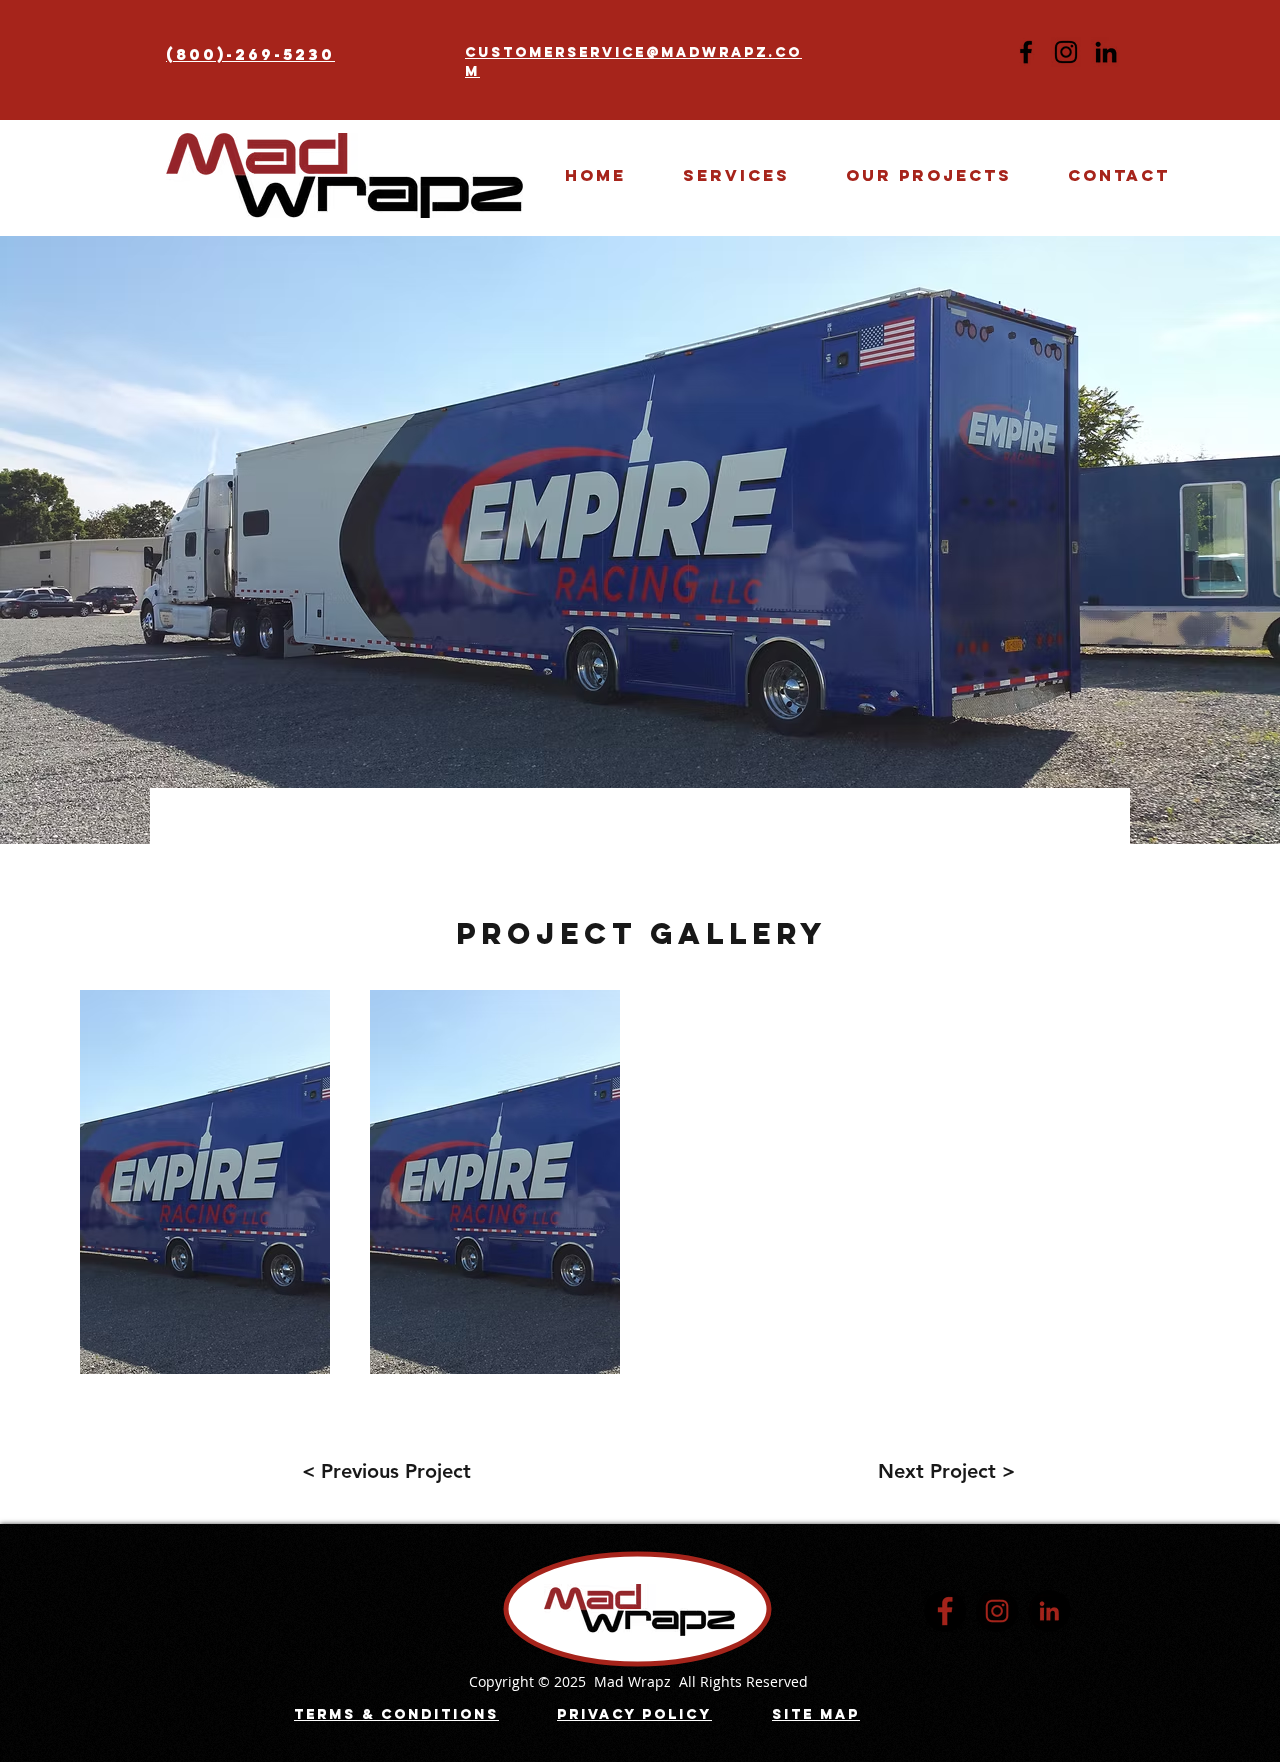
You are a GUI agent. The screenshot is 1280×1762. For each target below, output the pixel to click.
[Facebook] (1026, 52)
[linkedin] (1049, 1611)
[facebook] (945, 1611)
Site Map (816, 1714)
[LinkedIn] (1106, 52)
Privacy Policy (634, 1714)
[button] (929, 175)
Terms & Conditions (396, 1714)
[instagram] (997, 1611)
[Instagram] (1066, 52)
